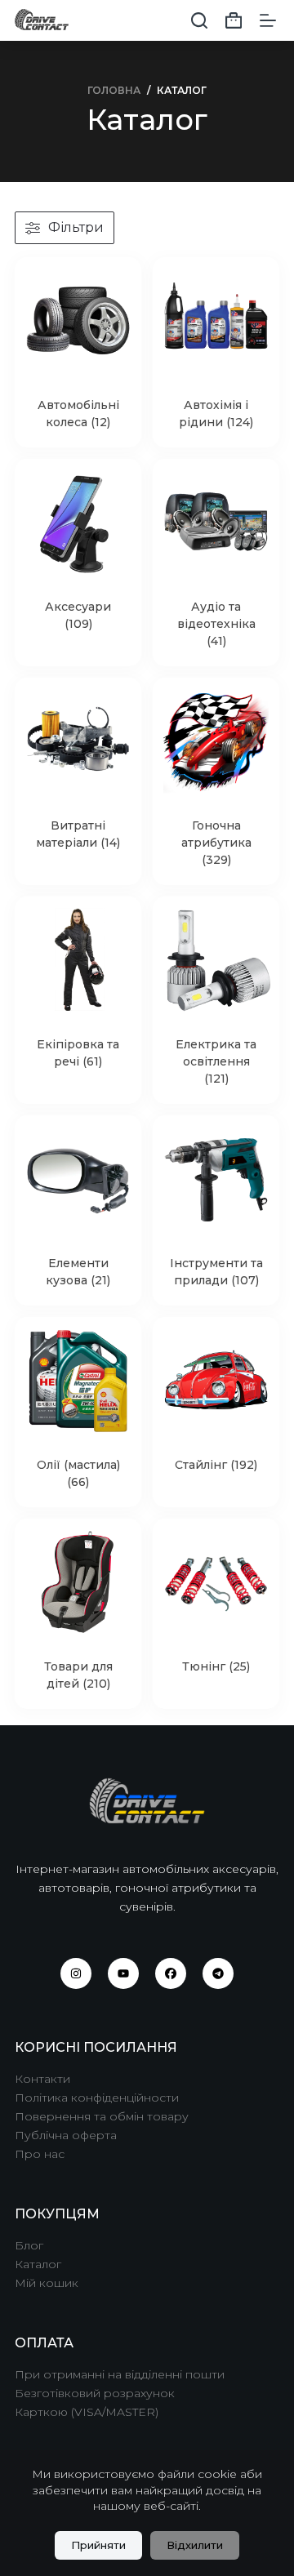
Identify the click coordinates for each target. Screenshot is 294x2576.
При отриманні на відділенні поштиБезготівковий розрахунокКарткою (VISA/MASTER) (120, 2393)
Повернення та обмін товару (102, 2116)
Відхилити (195, 2545)
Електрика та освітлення (216, 1061)
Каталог (38, 2264)
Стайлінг (216, 1465)
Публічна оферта (66, 2135)
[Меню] (268, 20)
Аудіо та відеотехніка (216, 624)
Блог (29, 2245)
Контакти (42, 2079)
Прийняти (98, 2545)
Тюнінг (216, 1666)
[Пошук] (199, 20)
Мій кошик (47, 2283)
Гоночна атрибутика (216, 843)
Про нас (40, 2154)
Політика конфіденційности (97, 2098)
